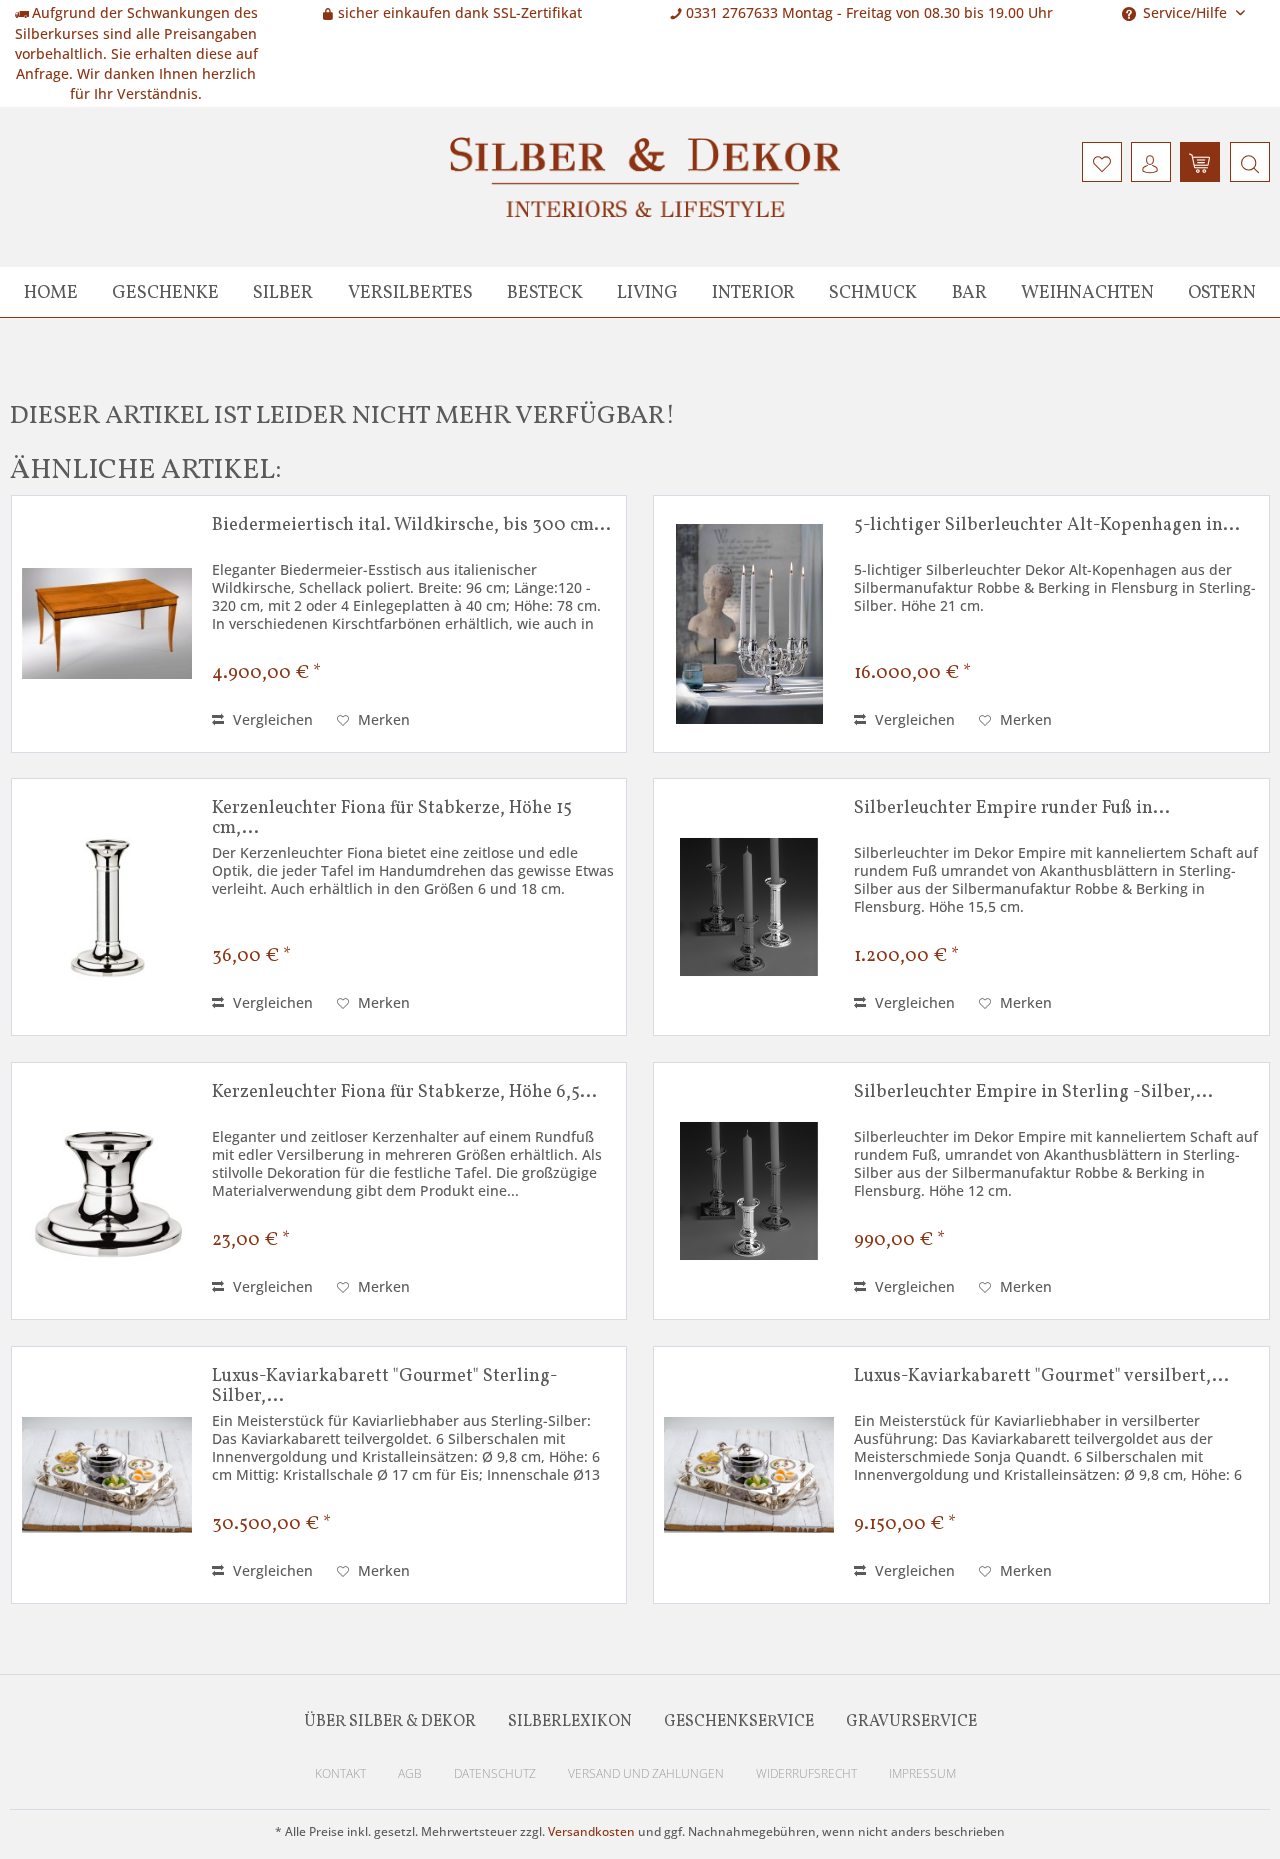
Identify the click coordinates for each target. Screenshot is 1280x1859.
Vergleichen (271, 719)
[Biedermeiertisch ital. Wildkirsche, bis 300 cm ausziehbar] (107, 624)
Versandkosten (591, 1831)
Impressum (922, 1773)
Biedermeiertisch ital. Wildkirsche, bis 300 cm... (411, 527)
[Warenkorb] (1200, 162)
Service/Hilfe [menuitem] (1185, 12)
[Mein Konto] (1151, 162)
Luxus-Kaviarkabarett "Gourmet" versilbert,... (1041, 1378)
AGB (410, 1773)
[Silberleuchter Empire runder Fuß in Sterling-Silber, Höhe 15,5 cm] (749, 907)
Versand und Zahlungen (646, 1773)
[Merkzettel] (1102, 162)
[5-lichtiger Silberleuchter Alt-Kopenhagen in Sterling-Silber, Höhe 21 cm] (749, 624)
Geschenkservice (739, 1722)
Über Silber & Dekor (390, 1722)
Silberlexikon (570, 1722)
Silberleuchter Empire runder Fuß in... (1012, 810)
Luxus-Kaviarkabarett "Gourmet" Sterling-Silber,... (385, 1387)
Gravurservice (911, 1722)
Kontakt (340, 1773)
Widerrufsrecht (806, 1773)
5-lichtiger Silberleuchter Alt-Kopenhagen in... (1047, 527)
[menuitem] (1247, 162)
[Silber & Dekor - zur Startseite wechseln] (645, 177)
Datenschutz (495, 1773)
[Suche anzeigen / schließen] (1250, 162)
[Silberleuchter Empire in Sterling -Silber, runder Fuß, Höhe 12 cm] (749, 1191)
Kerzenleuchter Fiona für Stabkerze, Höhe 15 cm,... (392, 819)
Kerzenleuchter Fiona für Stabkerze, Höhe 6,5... (404, 1094)
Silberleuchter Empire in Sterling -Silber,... (1033, 1094)
